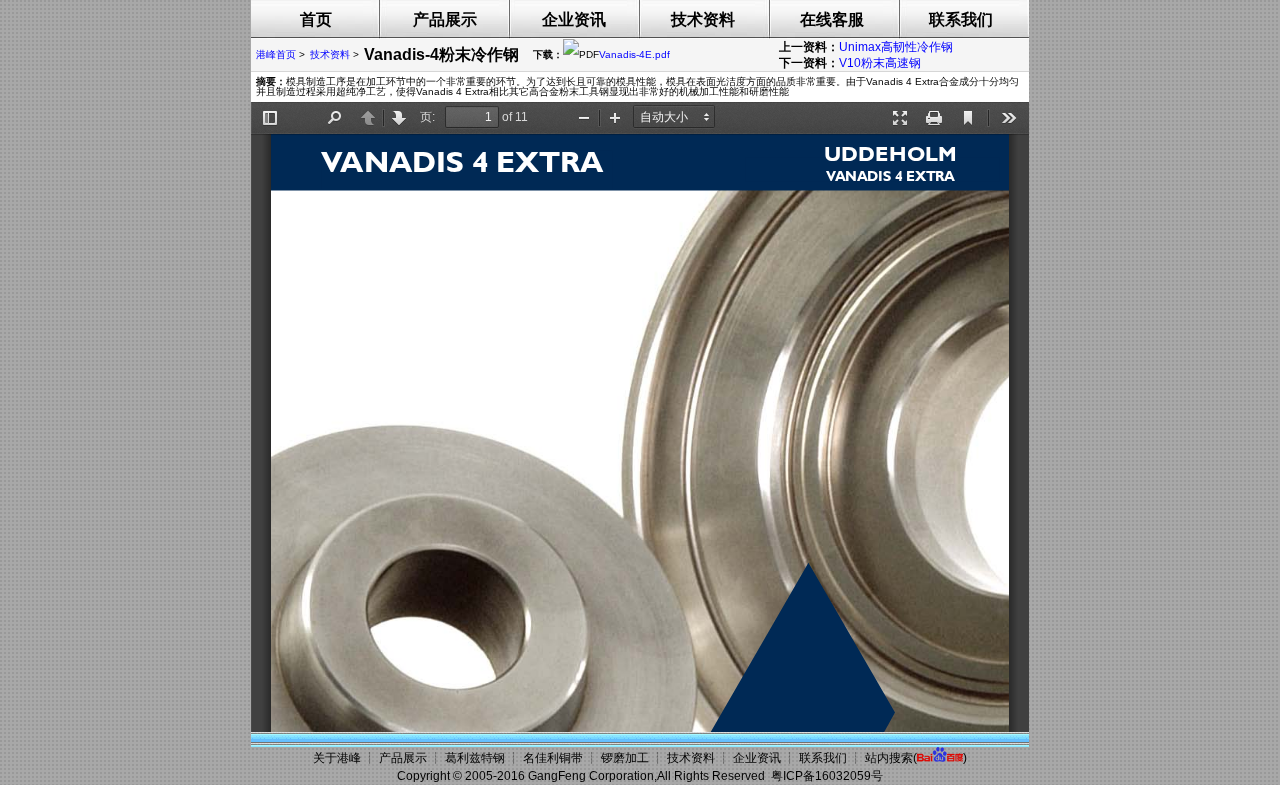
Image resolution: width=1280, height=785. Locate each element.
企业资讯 (574, 19)
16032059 (843, 776)
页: (427, 117)
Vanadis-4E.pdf (634, 54)
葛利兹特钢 (475, 758)
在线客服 (832, 19)
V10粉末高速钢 (880, 63)
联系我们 (961, 19)
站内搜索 (889, 758)
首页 (316, 19)
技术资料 (703, 19)
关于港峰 (337, 758)
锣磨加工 (625, 758)
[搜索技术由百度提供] (940, 758)
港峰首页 (276, 54)
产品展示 (445, 19)
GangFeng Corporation (591, 776)
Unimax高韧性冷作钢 (896, 47)
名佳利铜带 (553, 758)
